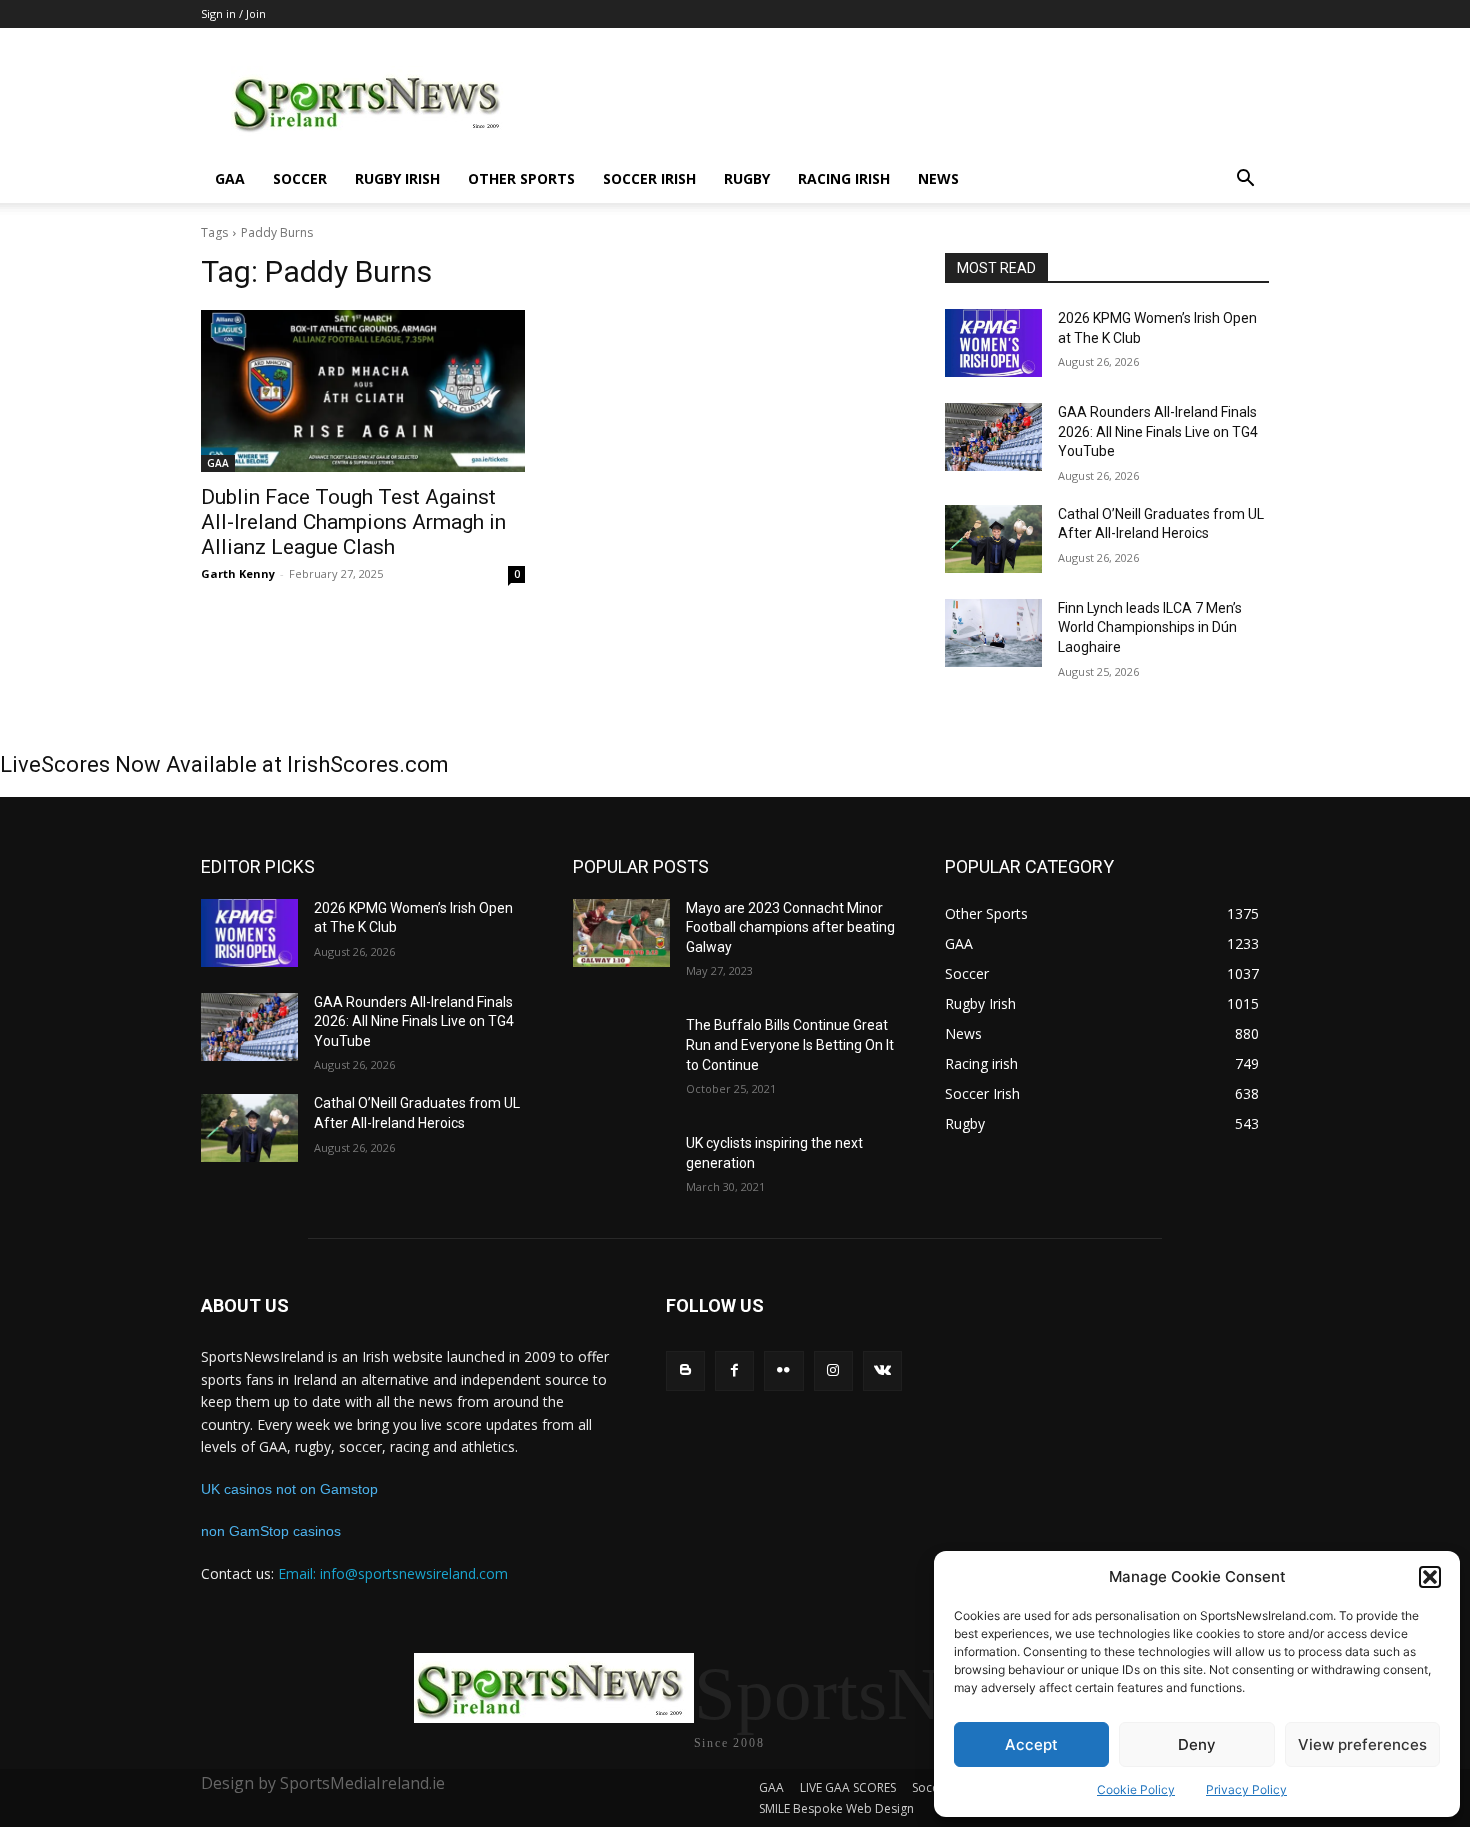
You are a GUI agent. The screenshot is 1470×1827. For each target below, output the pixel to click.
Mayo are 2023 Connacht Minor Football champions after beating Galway (790, 927)
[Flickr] (783, 1370)
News (938, 178)
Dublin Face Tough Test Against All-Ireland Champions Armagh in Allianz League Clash (353, 522)
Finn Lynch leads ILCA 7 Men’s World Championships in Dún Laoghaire (1150, 627)
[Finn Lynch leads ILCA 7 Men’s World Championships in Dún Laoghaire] (993, 633)
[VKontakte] (882, 1370)
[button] (1430, 1577)
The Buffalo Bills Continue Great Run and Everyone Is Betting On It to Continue (790, 1044)
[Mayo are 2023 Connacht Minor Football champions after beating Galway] (621, 933)
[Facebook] (734, 1370)
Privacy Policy (1246, 1789)
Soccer (300, 178)
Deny (1197, 1744)
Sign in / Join (233, 13)
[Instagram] (833, 1370)
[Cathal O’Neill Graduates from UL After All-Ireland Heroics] (993, 539)
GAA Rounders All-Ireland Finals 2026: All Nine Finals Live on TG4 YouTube (1158, 431)
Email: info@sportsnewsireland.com (393, 1573)
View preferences (1362, 1744)
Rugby (747, 178)
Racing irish (844, 178)
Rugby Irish (397, 178)
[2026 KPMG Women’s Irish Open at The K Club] (993, 343)
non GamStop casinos (271, 1531)
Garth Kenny (238, 573)
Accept (1031, 1744)
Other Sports (521, 178)
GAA (230, 178)
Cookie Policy (1136, 1789)
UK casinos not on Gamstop (289, 1489)
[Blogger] (685, 1370)
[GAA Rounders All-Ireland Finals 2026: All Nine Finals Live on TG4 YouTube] (993, 437)
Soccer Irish (649, 178)
